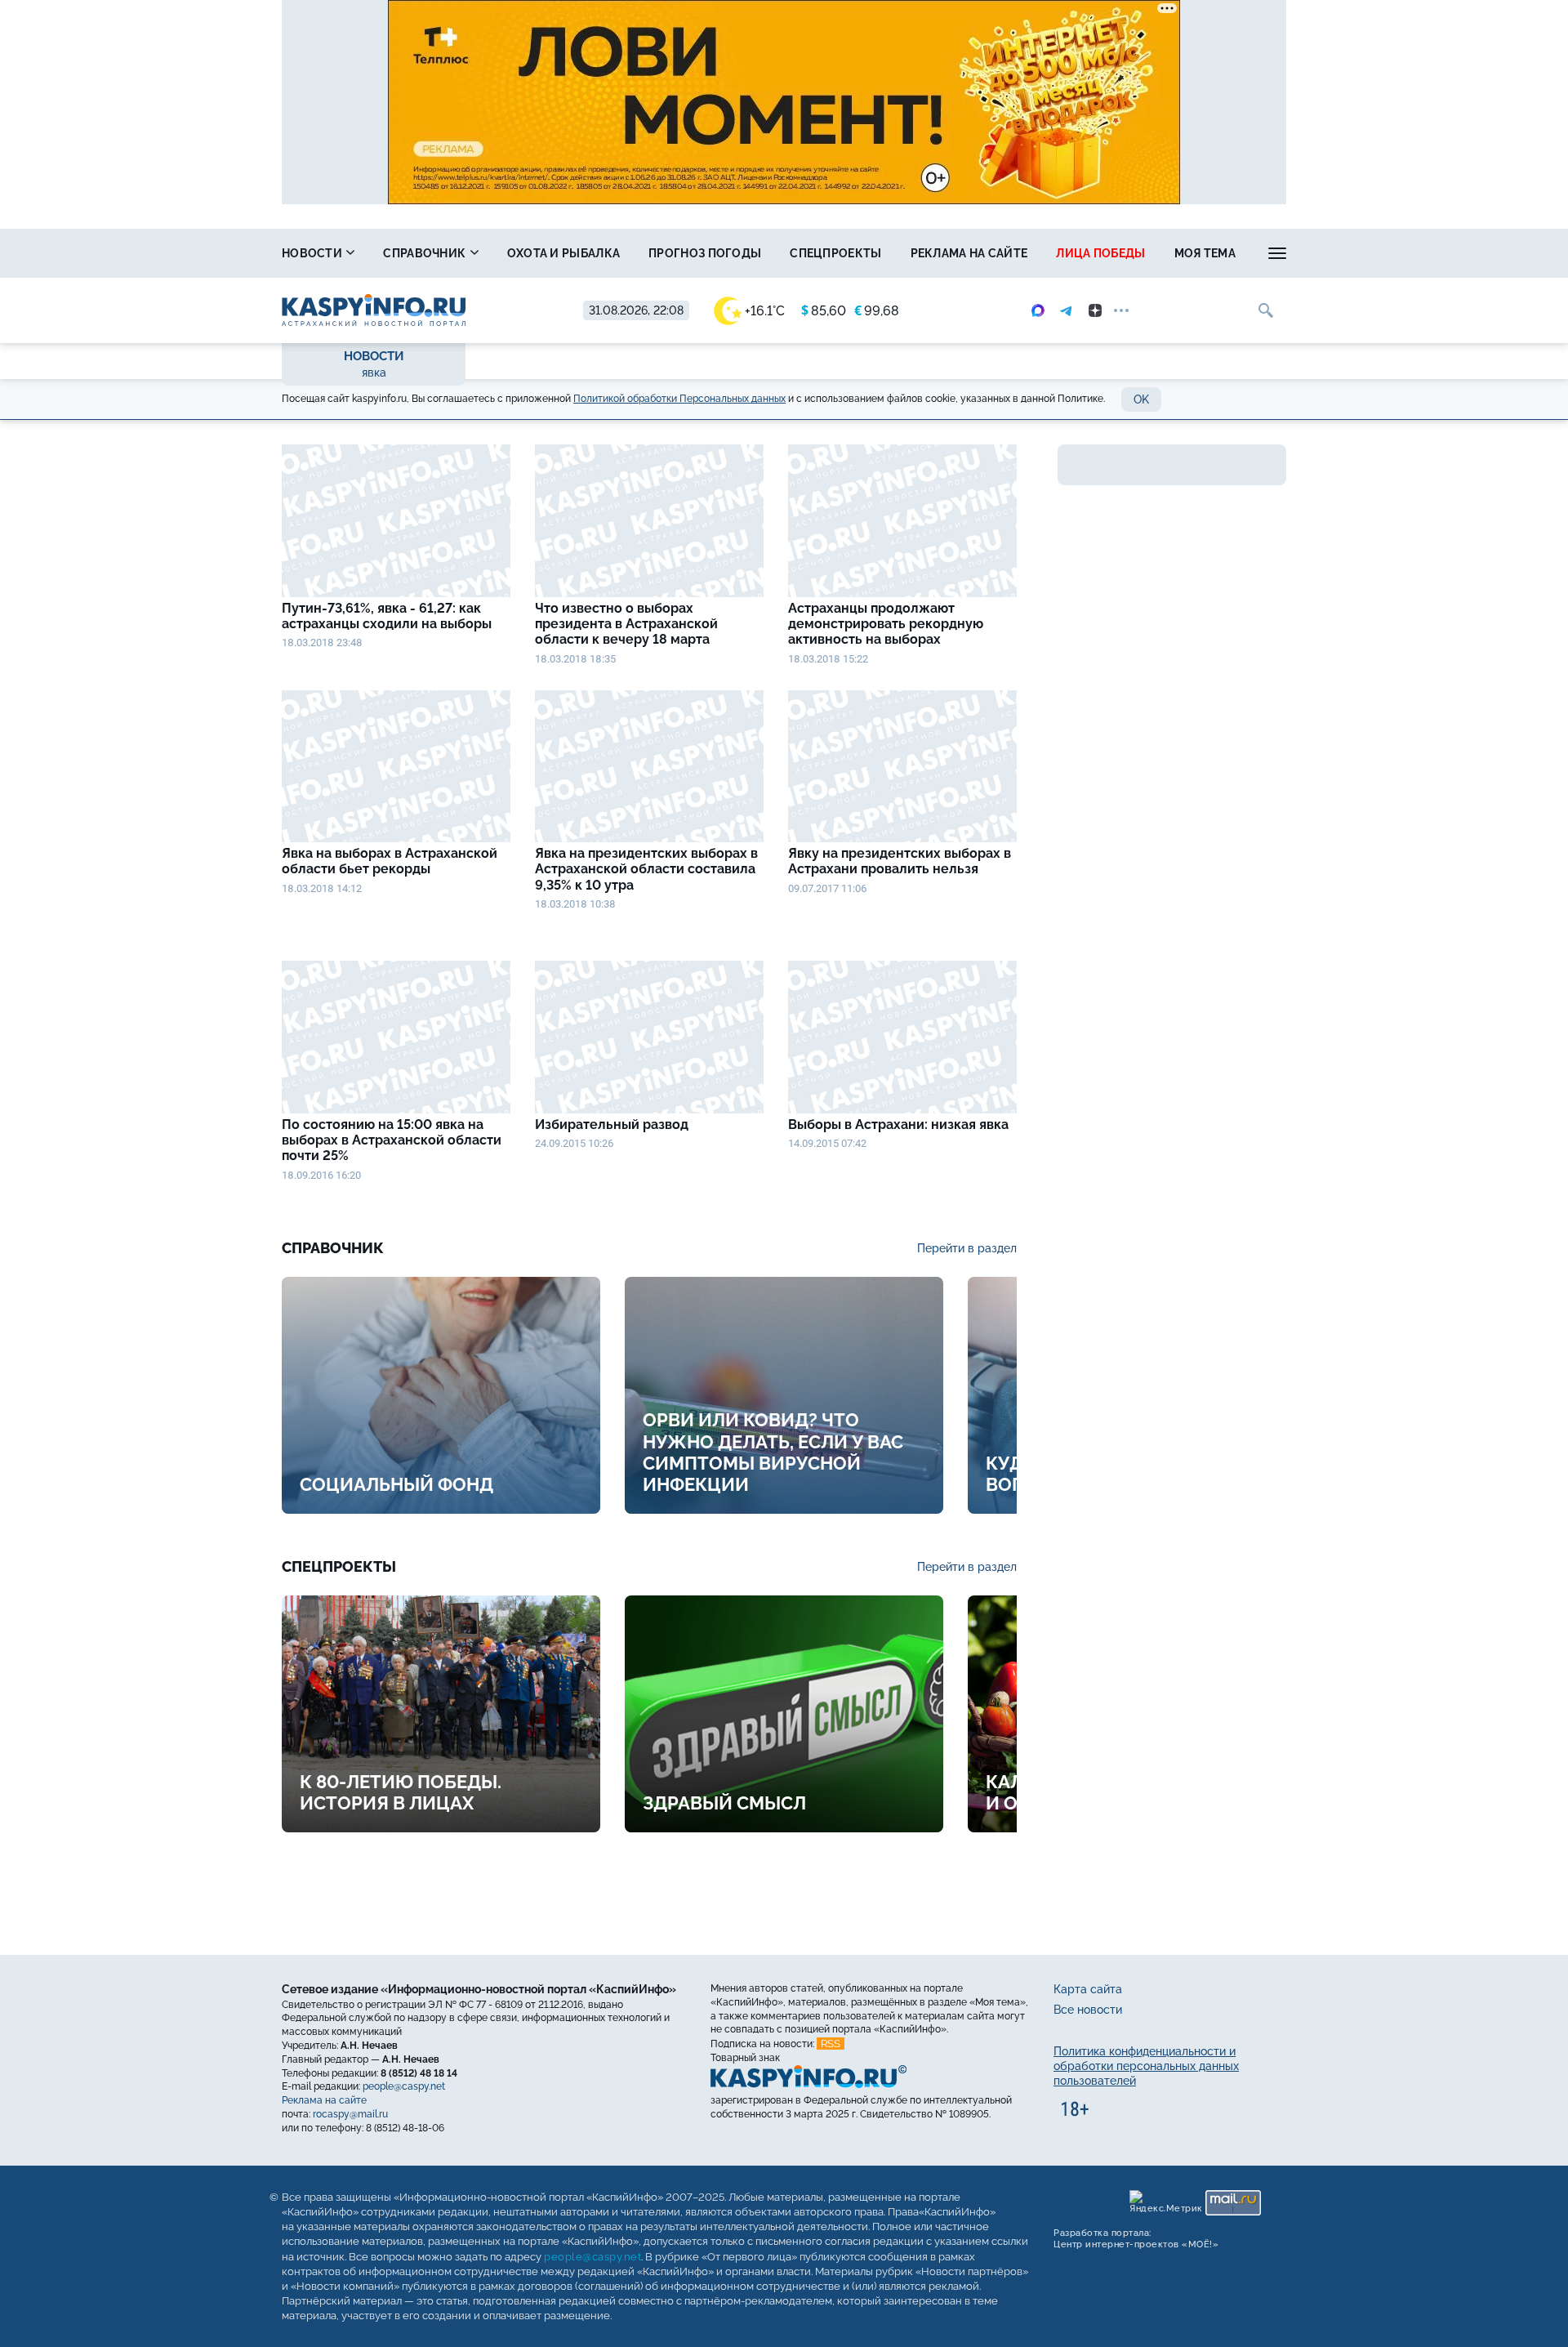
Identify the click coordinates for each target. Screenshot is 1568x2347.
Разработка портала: (1136, 2239)
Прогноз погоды (705, 253)
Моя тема (1205, 253)
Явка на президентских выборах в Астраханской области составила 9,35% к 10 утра (646, 869)
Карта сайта (1088, 1989)
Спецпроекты (835, 253)
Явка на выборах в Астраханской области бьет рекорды (390, 861)
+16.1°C (765, 311)
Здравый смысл (724, 1803)
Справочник (425, 253)
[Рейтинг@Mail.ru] (1233, 2203)
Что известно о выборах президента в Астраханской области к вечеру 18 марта (626, 624)
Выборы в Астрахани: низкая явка (898, 1124)
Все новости (1088, 2010)
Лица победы (1100, 253)
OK (1141, 399)
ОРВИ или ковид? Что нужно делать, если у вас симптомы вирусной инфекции (773, 1452)
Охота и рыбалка (564, 253)
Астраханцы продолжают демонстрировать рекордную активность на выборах (886, 624)
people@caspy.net (404, 2086)
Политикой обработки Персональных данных (679, 399)
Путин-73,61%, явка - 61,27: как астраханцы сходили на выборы (390, 616)
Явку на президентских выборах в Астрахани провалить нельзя (900, 861)
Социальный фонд (396, 1484)
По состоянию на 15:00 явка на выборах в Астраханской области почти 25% (392, 1140)
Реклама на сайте (969, 253)
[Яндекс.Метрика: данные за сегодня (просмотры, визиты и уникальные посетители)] (1165, 2203)
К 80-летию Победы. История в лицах (401, 1792)
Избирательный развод (612, 1124)
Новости (313, 253)
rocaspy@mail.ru (350, 2114)
